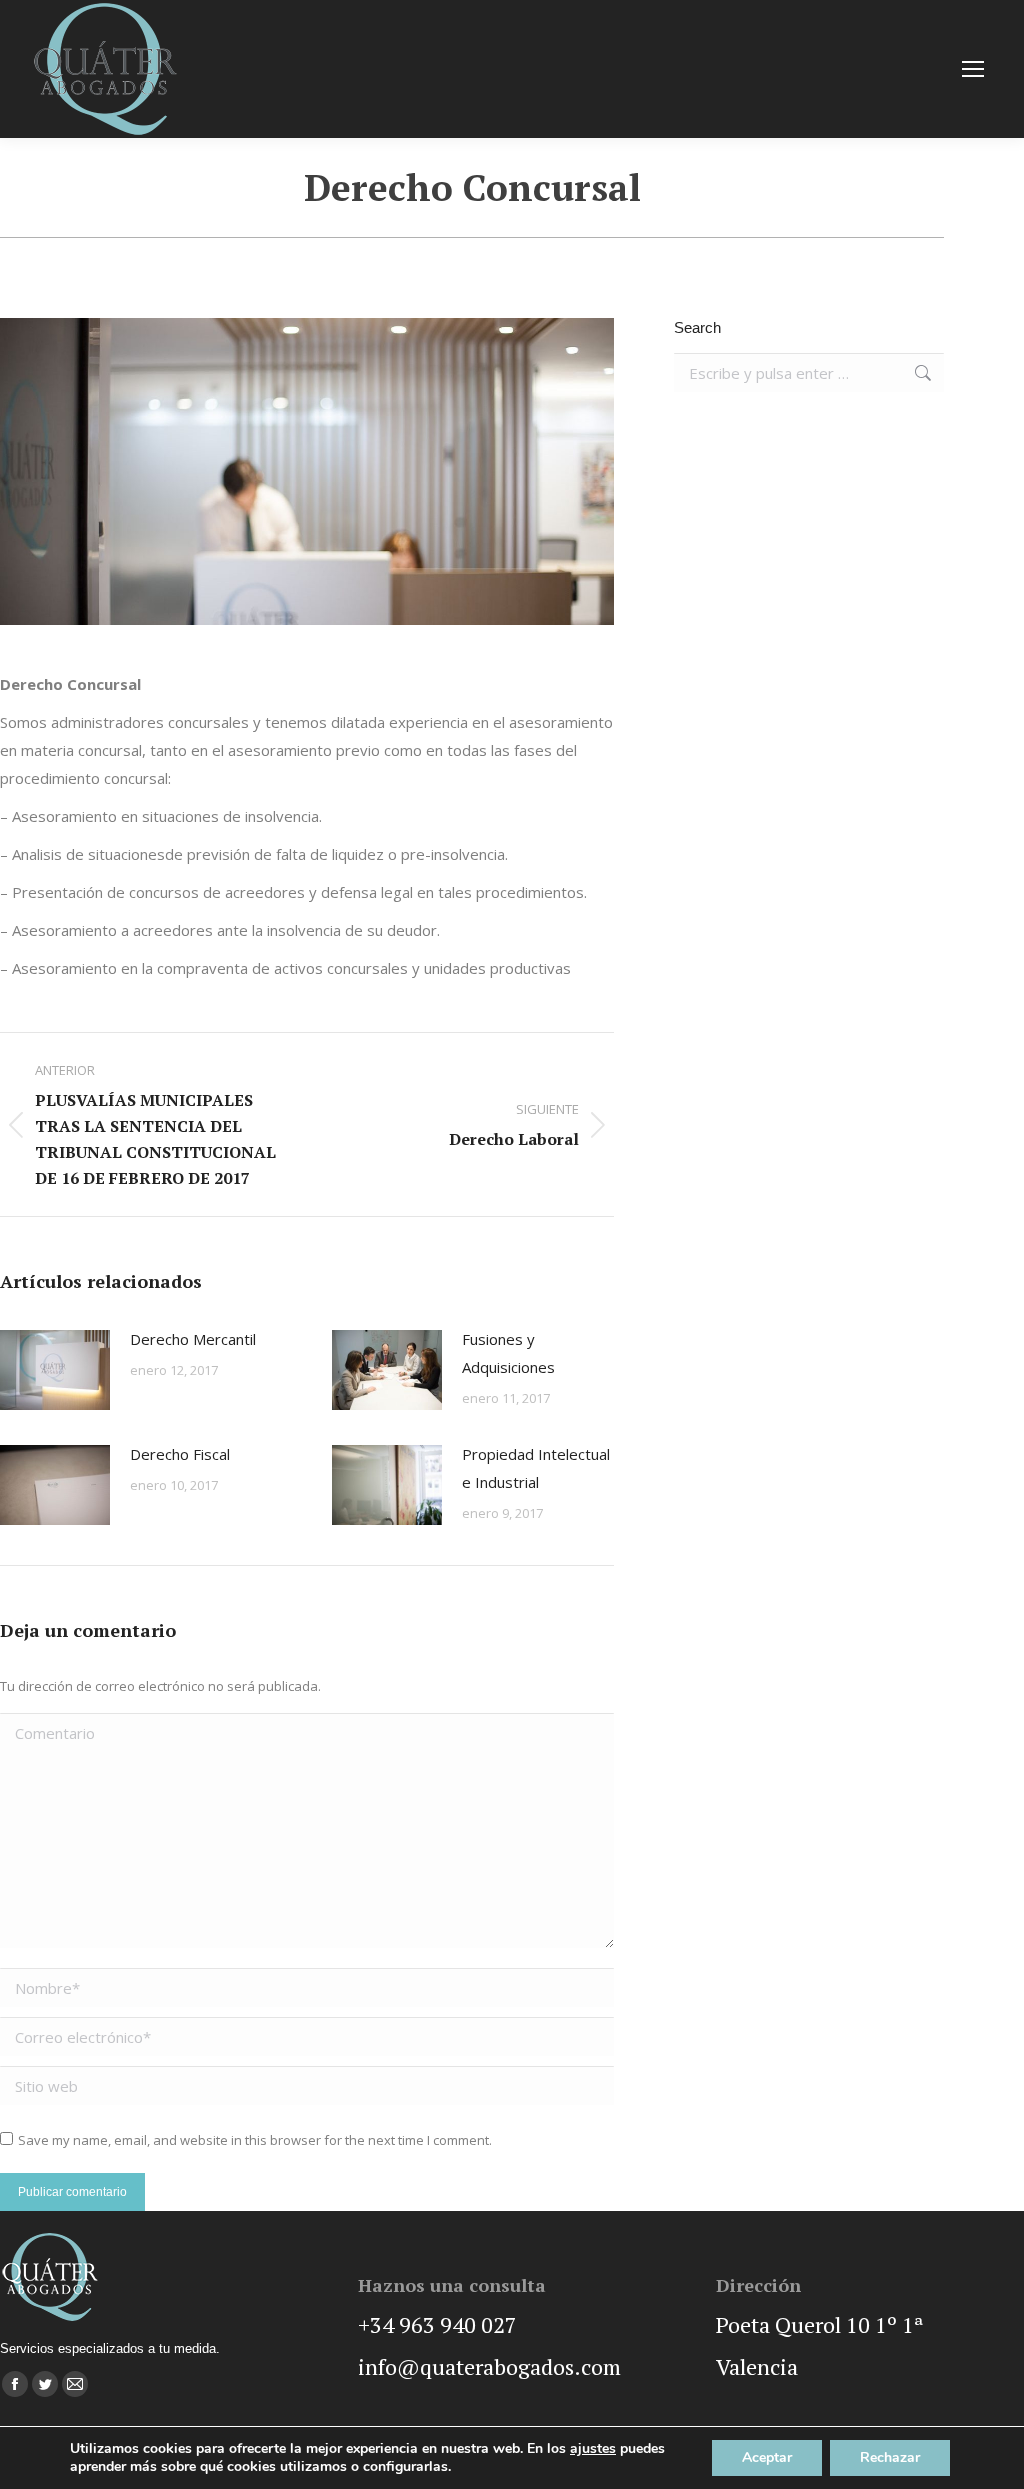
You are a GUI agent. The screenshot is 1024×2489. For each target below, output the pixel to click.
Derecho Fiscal (180, 1454)
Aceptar (767, 2457)
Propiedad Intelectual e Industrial (536, 1468)
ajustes (593, 2449)
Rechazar (890, 2457)
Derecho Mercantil (193, 1339)
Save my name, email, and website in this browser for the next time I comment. (255, 2140)
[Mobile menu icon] (973, 69)
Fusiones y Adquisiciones (508, 1353)
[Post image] (55, 1370)
